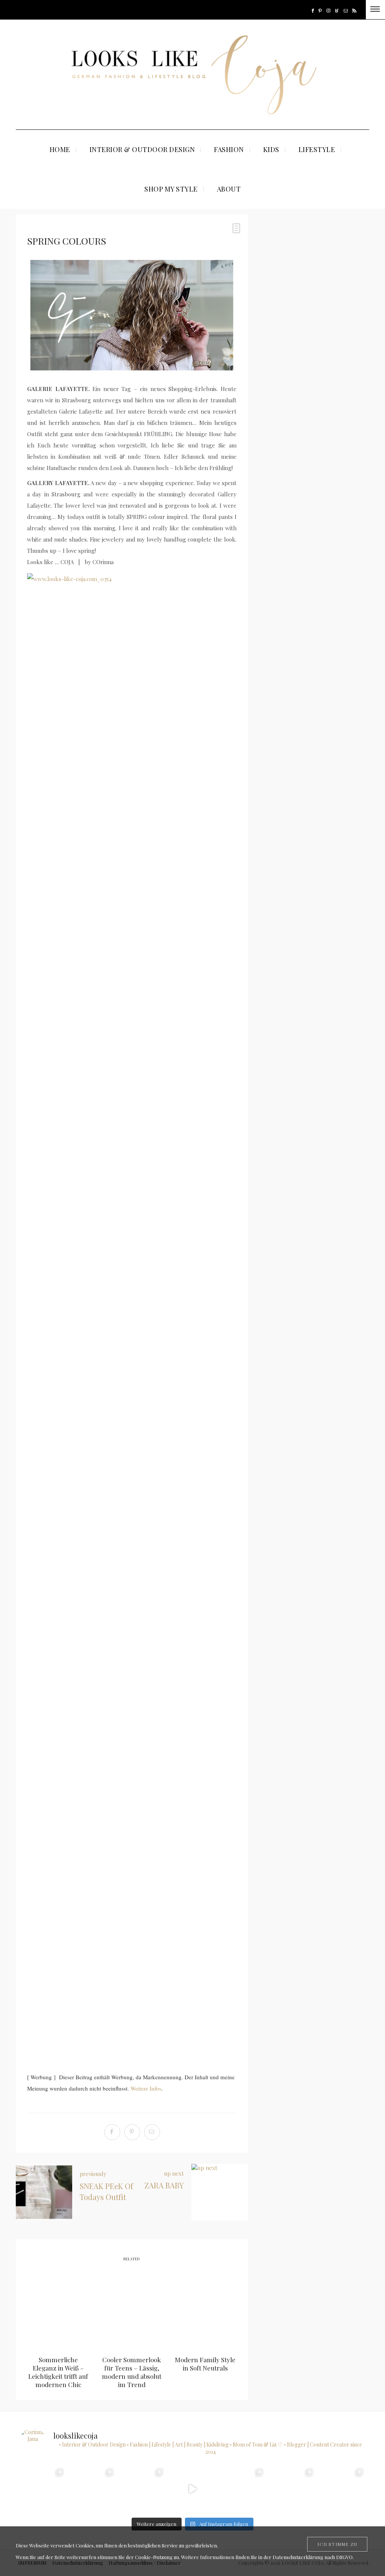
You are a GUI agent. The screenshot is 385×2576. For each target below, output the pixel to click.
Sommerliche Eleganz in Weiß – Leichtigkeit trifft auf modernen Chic (58, 2372)
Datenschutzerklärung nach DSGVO (313, 2557)
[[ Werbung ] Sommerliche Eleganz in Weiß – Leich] (143, 2489)
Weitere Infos (146, 2088)
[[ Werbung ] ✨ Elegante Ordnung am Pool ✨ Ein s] (342, 2489)
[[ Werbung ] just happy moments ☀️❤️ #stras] (43, 2489)
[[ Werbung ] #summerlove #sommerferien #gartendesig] (93, 2489)
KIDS (271, 149)
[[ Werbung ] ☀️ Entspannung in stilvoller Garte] (292, 2489)
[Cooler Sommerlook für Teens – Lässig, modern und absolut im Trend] (132, 2310)
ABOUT (229, 189)
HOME (60, 149)
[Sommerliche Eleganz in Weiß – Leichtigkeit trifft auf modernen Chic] (58, 2310)
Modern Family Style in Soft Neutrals (205, 2364)
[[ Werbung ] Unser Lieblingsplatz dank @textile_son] (192, 2489)
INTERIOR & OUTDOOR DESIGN (142, 149)
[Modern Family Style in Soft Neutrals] (205, 2310)
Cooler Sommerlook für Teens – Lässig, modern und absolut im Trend (132, 2372)
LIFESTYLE (317, 149)
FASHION (229, 149)
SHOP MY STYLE (171, 189)
